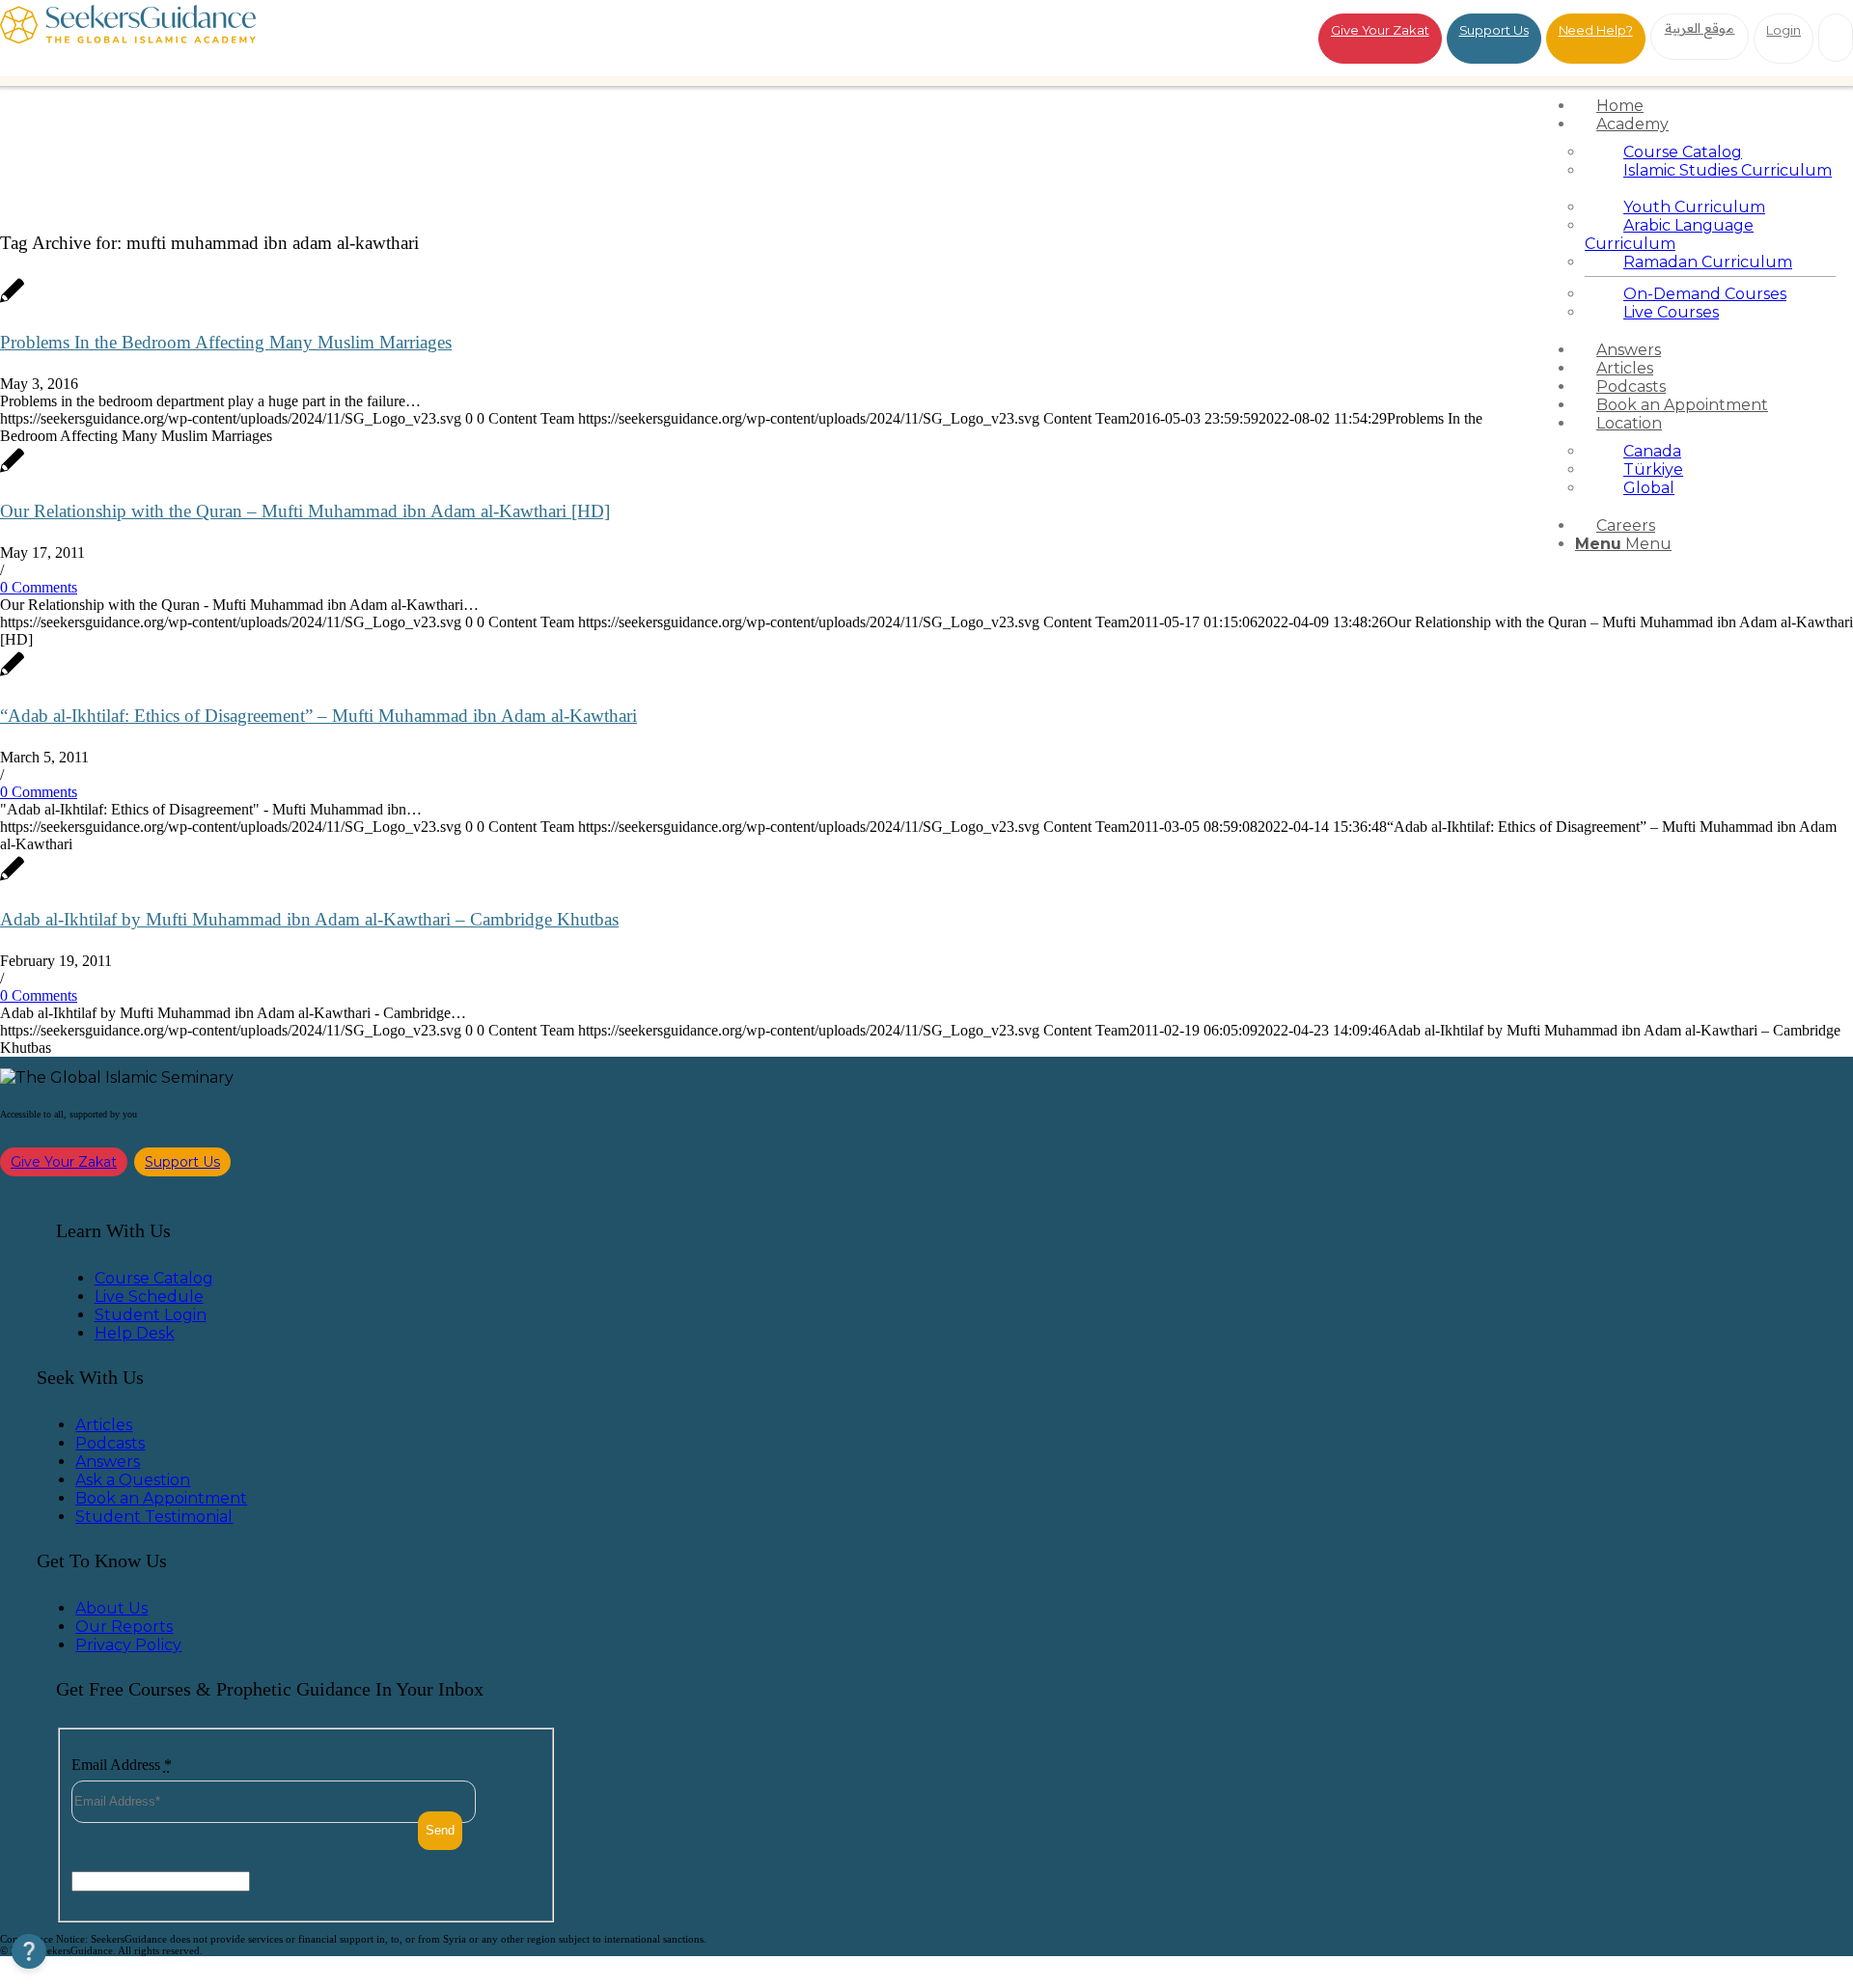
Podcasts (110, 1443)
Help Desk (135, 1333)
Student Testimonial (154, 1517)
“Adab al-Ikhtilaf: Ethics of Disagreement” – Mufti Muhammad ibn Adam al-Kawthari (318, 716)
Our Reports (124, 1627)
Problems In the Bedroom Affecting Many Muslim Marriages (226, 342)
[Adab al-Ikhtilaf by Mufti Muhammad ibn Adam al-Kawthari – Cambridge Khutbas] (12, 879)
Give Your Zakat (1380, 30)
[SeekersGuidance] (128, 38)
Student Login (151, 1315)
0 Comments (39, 587)
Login (1784, 30)
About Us (111, 1608)
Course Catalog (154, 1278)
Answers (108, 1462)
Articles (104, 1425)
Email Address (122, 1765)
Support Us (1494, 30)
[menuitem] (1710, 106)
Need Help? (1596, 30)
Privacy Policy (128, 1645)
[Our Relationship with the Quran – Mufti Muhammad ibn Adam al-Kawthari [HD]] (12, 470)
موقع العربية (1700, 28)
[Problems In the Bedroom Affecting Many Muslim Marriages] (12, 301)
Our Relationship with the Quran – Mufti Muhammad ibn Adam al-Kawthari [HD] (305, 511)
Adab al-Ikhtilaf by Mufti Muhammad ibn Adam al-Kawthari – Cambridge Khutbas (309, 919)
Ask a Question (133, 1480)
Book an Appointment (161, 1498)
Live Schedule (149, 1297)
